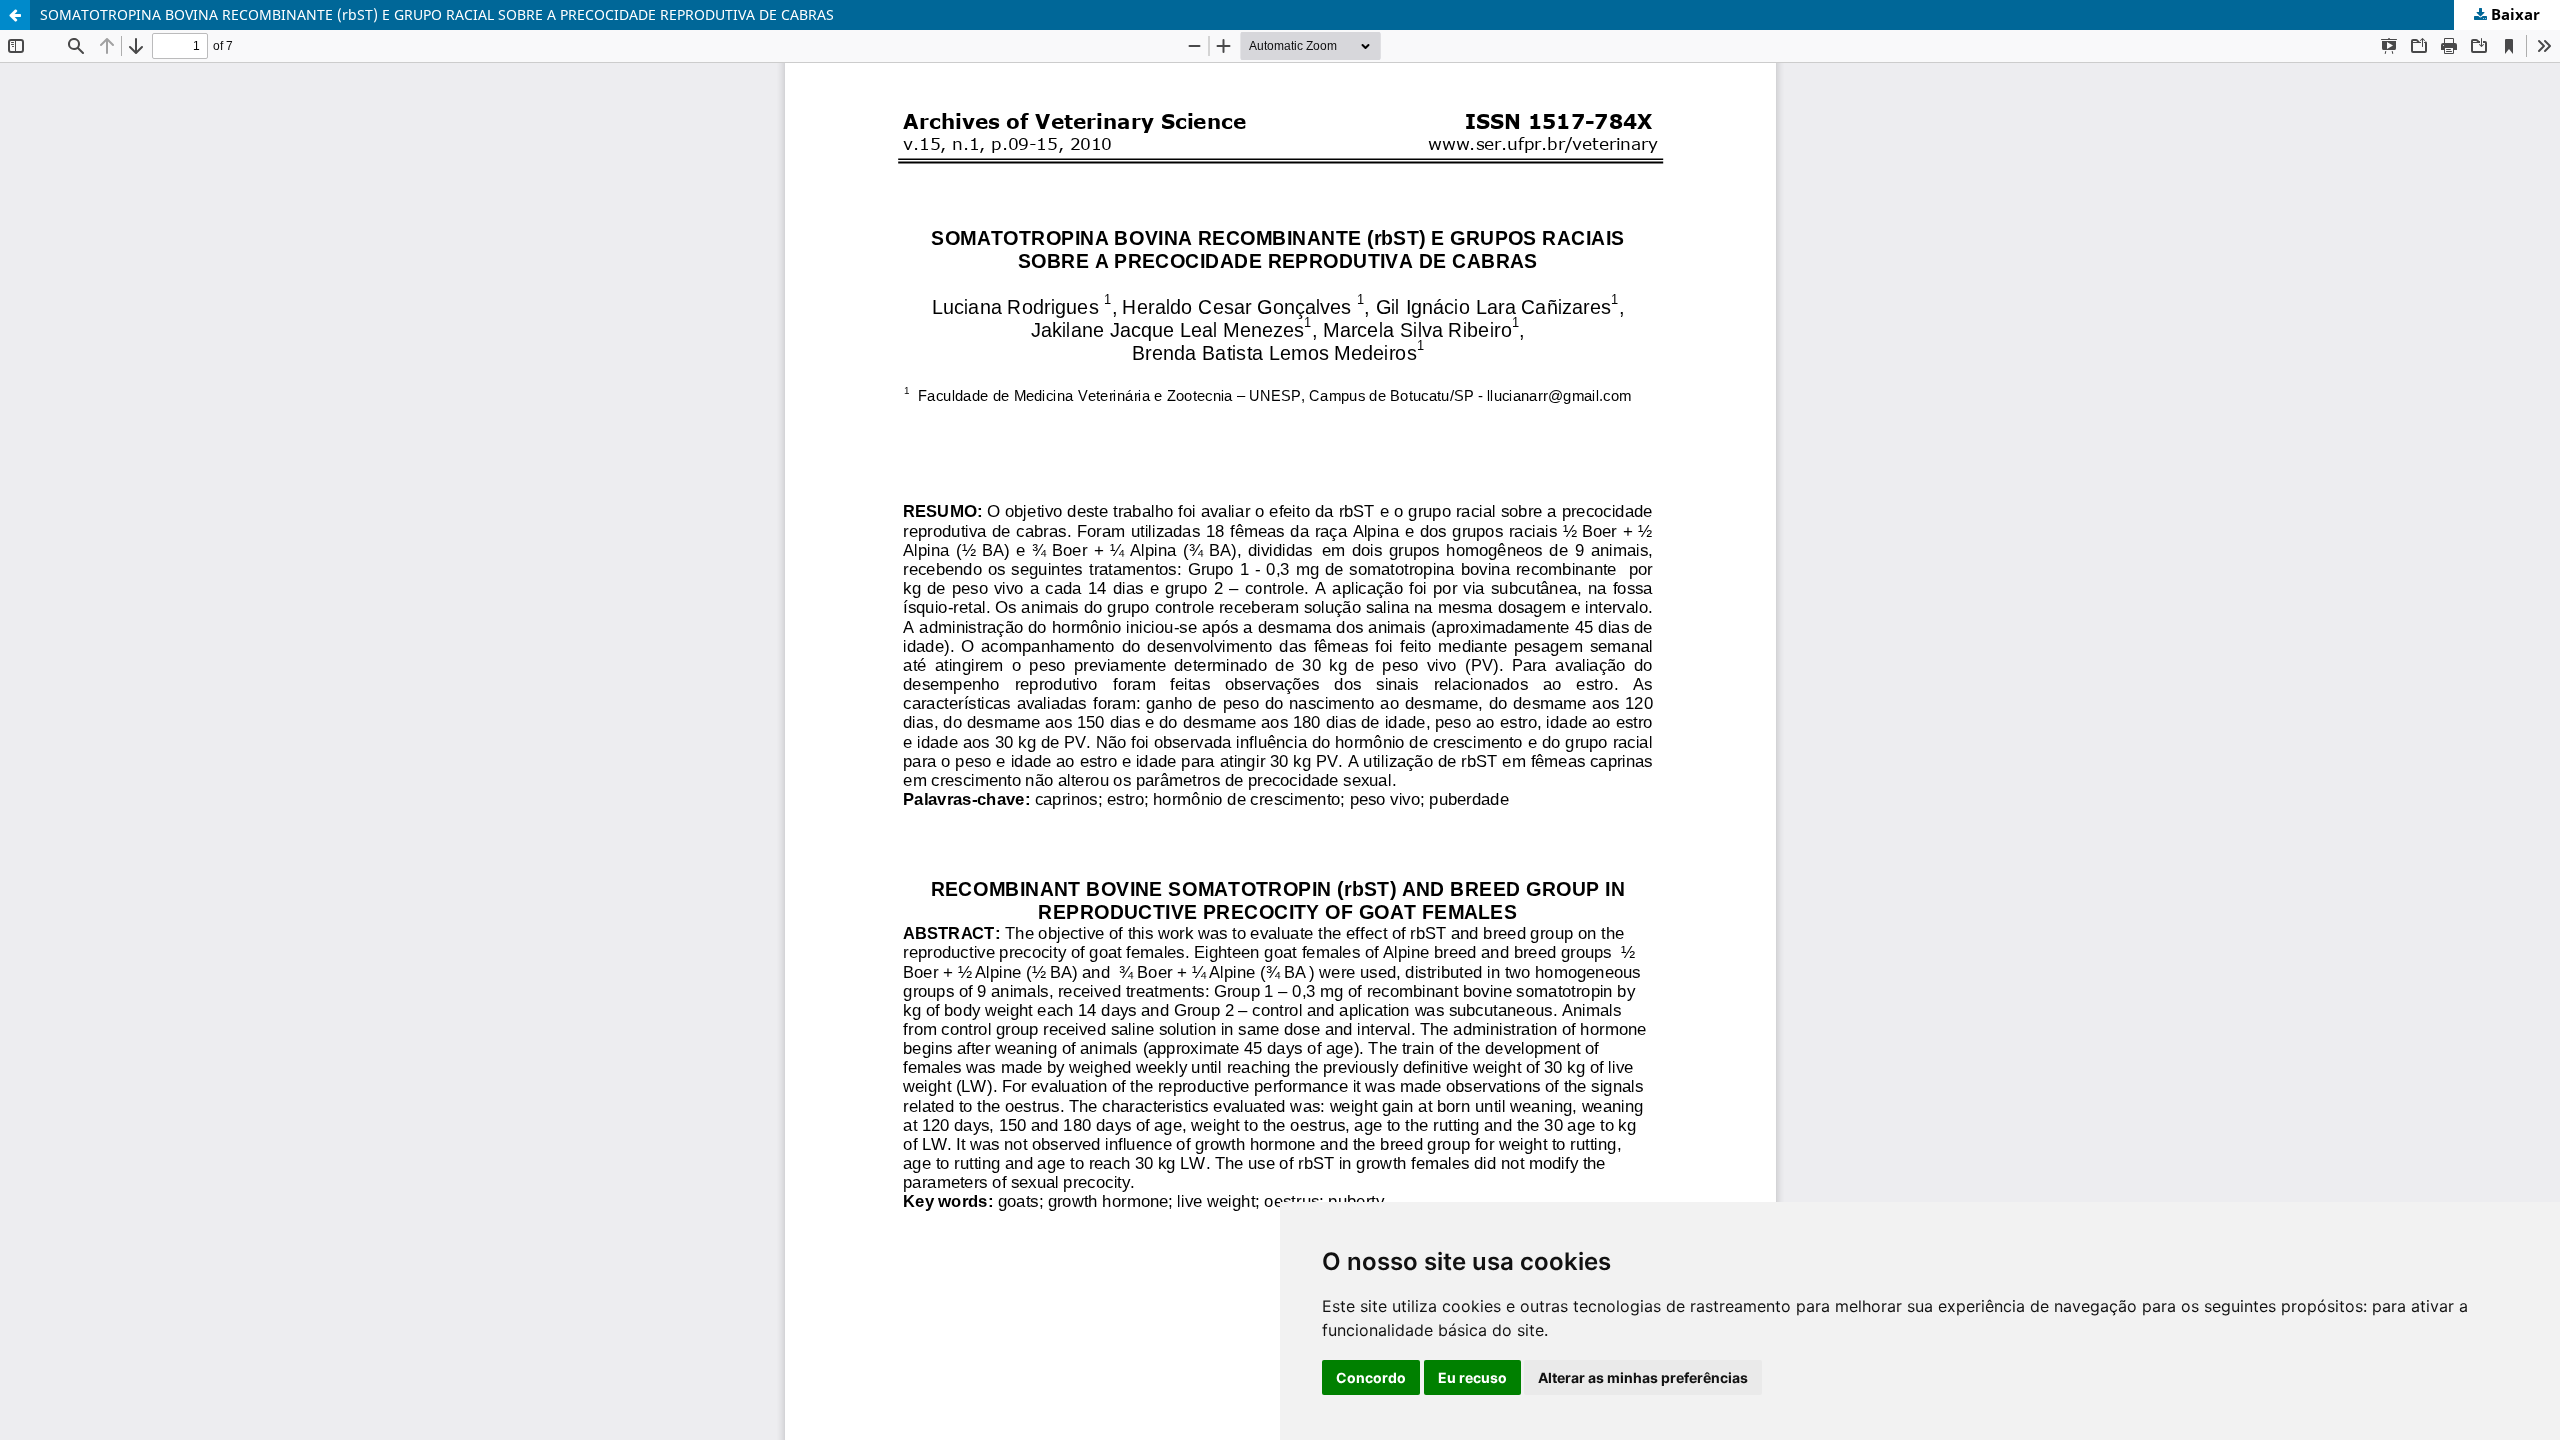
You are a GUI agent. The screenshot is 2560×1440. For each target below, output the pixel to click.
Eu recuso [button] (1472, 1377)
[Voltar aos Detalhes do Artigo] (15, 15)
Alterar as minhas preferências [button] (1643, 1377)
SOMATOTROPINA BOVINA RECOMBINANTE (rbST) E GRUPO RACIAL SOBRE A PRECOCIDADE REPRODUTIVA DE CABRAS (437, 14)
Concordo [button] (1371, 1377)
